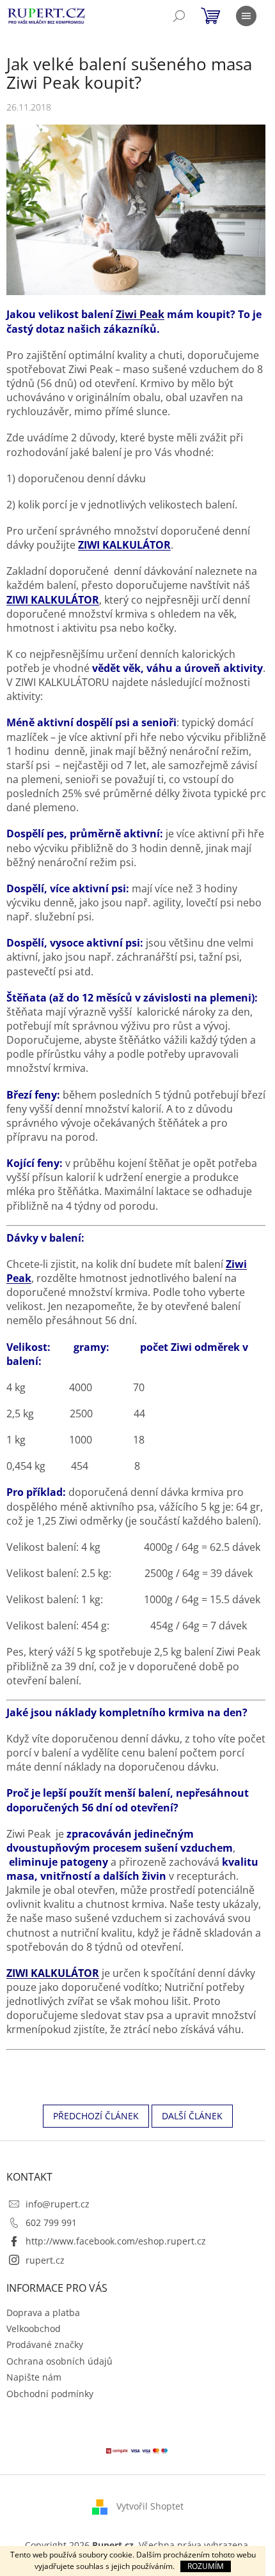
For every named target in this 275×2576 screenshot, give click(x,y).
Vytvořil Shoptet (150, 2506)
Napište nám (34, 2377)
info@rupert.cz (58, 2204)
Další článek (192, 2116)
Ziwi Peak (140, 314)
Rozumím (206, 2566)
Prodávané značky (45, 2344)
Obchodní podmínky (50, 2394)
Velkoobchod (34, 2328)
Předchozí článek (96, 2116)
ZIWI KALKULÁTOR (124, 545)
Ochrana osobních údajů (59, 2361)
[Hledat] (179, 16)
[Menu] (246, 16)
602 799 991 (51, 2222)
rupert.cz (45, 2260)
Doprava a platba (43, 2313)
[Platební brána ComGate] (137, 2450)
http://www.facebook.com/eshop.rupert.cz (116, 2241)
